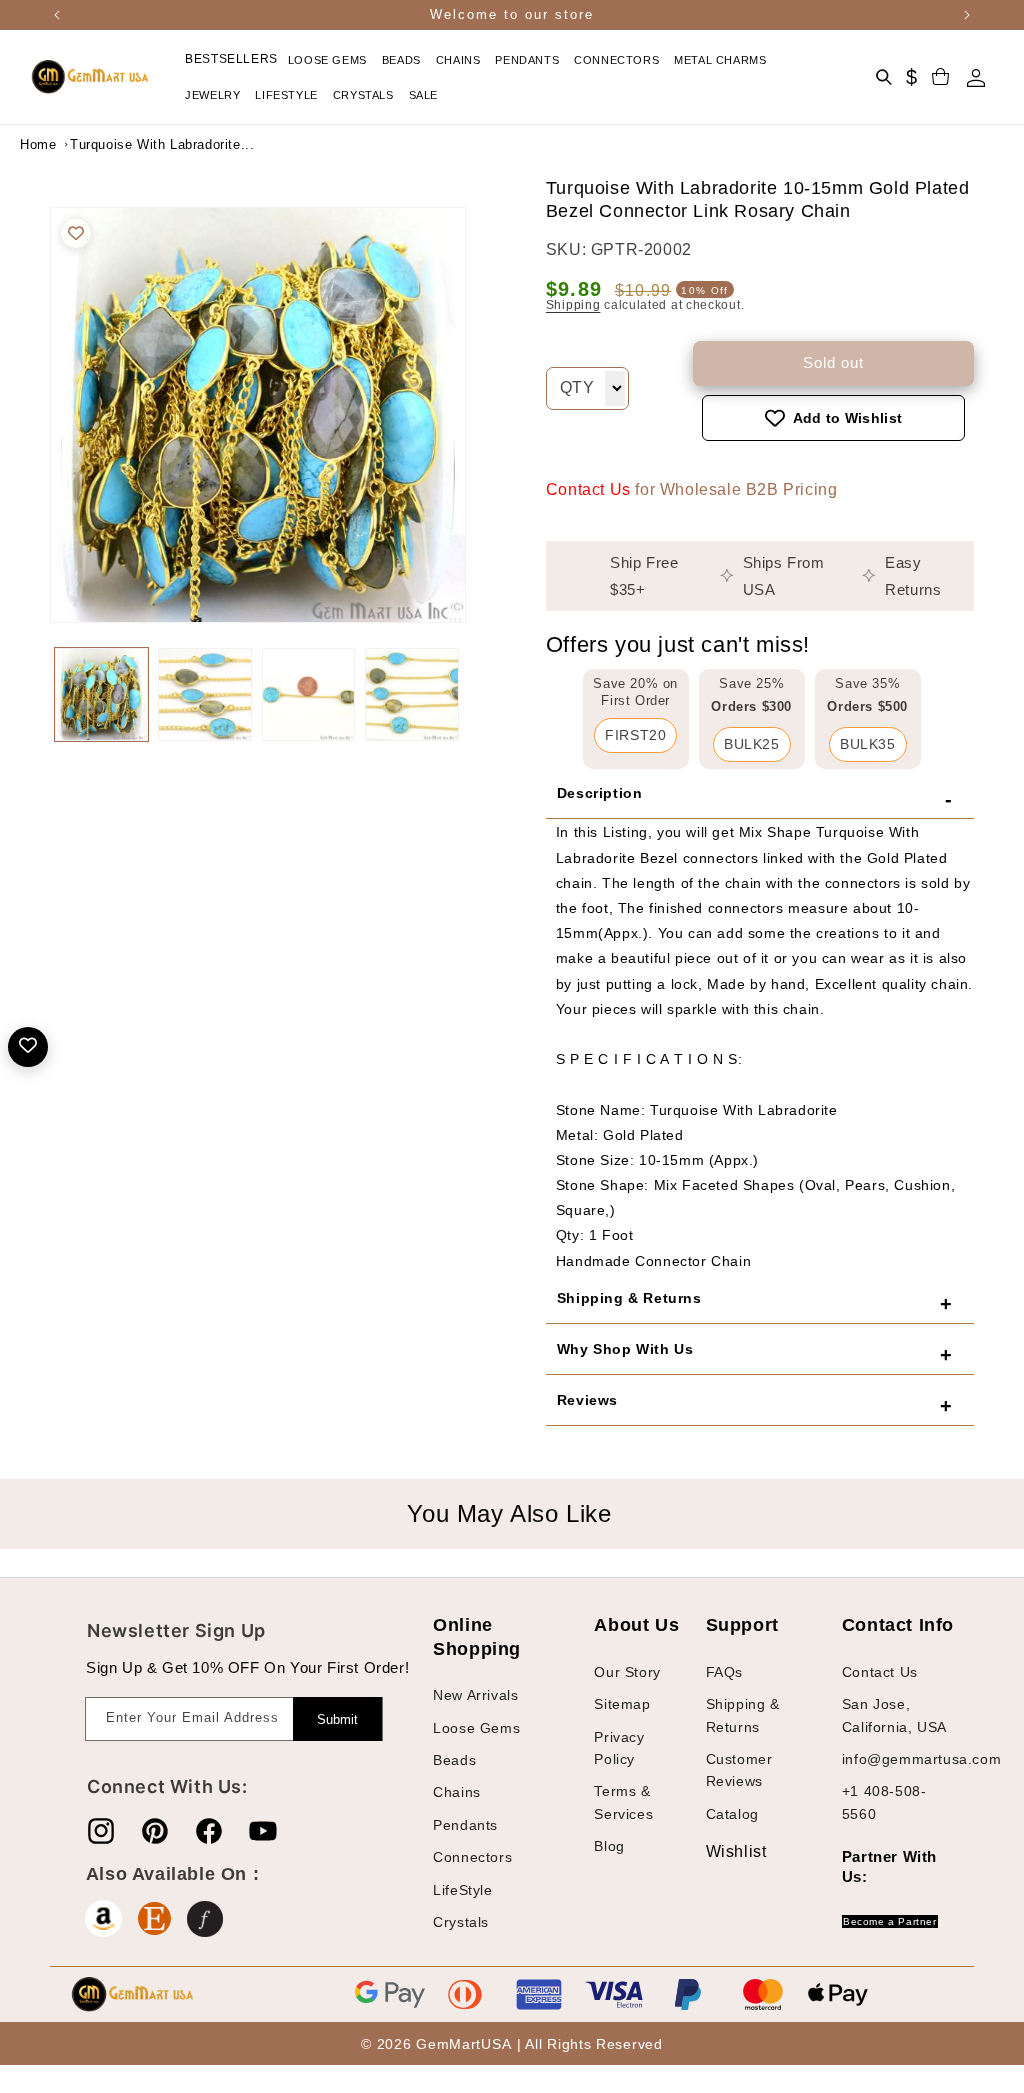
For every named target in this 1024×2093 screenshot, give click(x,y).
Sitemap (622, 1704)
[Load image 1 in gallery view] (101, 694)
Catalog (732, 1814)
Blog (609, 1846)
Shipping (573, 305)
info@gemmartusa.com (921, 1759)
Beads (454, 1760)
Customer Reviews (739, 1770)
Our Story (627, 1672)
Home (38, 144)
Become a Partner (890, 1921)
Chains (457, 1792)
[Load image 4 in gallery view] (411, 694)
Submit (337, 1719)
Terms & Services (623, 1802)
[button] (330, 60)
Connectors (472, 1857)
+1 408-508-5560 (884, 1802)
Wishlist (721, 1851)
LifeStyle (462, 1890)
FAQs (724, 1672)
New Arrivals (475, 1695)
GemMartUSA (463, 2044)
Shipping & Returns (743, 1715)
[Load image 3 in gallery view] (308, 694)
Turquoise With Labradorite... (120, 144)
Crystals (461, 1922)
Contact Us (588, 489)
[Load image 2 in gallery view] (204, 694)
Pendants (465, 1825)
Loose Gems (476, 1728)
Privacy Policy (619, 1748)
